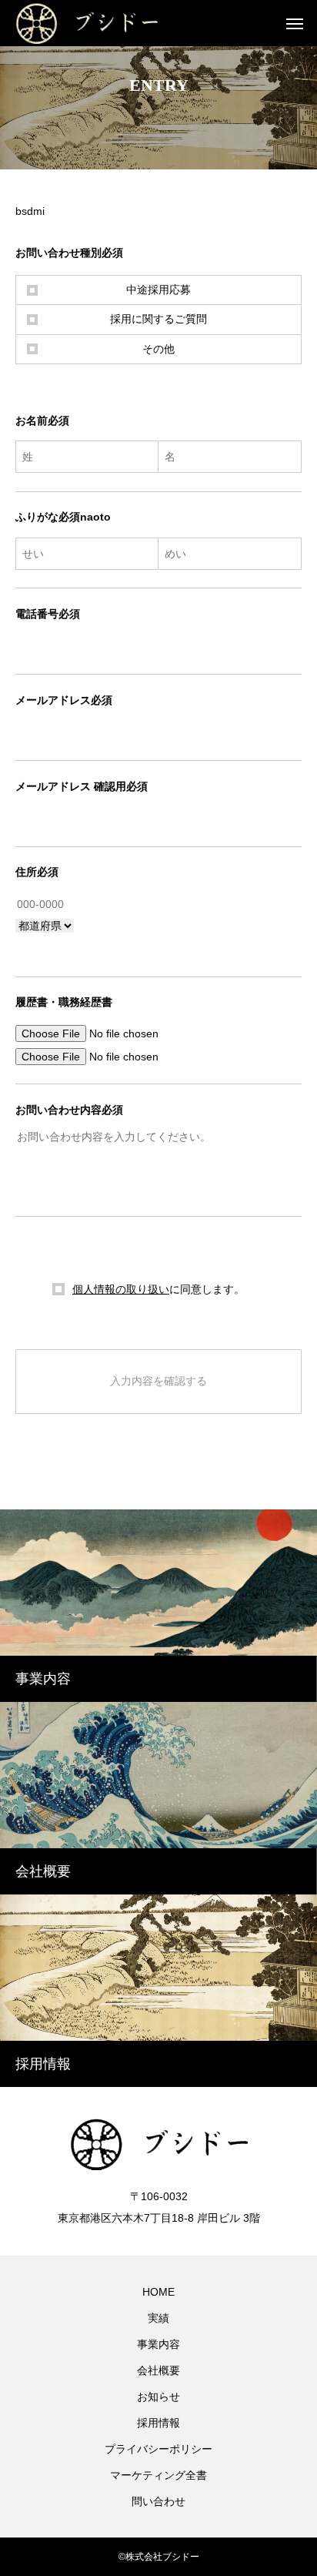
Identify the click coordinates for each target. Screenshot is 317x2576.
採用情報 (158, 2423)
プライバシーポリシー (158, 2449)
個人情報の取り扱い (121, 1289)
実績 (158, 2318)
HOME (158, 2292)
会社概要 (158, 2370)
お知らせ (158, 2397)
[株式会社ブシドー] (104, 23)
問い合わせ (158, 2501)
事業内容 (158, 2344)
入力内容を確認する (158, 1381)
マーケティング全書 (158, 2475)
